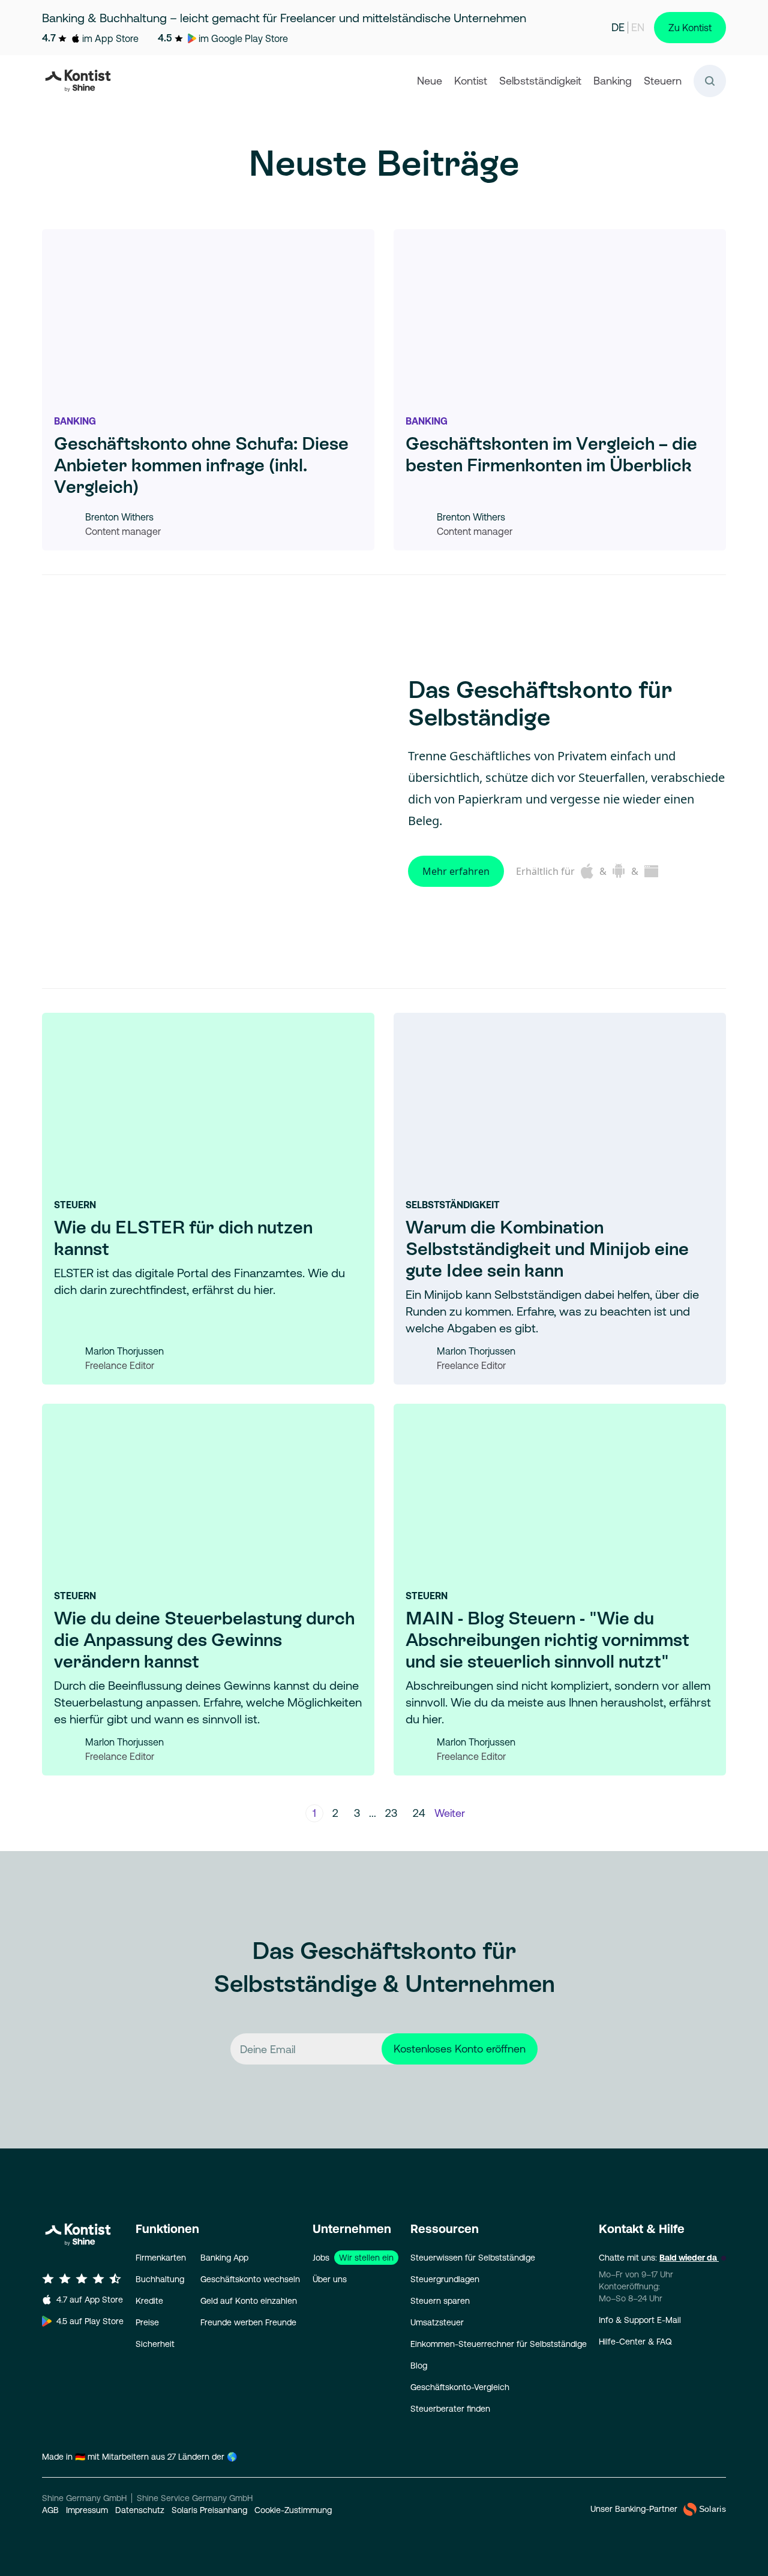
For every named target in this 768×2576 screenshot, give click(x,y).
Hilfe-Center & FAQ (635, 2342)
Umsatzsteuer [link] (437, 2322)
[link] (80, 81)
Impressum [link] (87, 2510)
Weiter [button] (450, 1813)
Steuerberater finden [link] (450, 2409)
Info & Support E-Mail (640, 2320)
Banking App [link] (224, 2258)
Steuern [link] (663, 81)
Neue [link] (430, 81)
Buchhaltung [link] (160, 2279)
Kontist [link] (471, 81)
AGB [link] (50, 2510)
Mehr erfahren (456, 871)
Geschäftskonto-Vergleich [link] (460, 2387)
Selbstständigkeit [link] (540, 81)
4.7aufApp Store (90, 2300)
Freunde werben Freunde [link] (248, 2322)
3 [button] (357, 1813)
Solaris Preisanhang (209, 2510)
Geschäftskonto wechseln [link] (250, 2279)
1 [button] (314, 1813)
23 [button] (391, 1813)
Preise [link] (147, 2322)
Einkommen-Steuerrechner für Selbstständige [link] (499, 2344)
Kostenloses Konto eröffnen (460, 2049)
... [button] (373, 1813)
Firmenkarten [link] (161, 2258)
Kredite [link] (149, 2301)
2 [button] (335, 1813)
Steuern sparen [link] (440, 2301)
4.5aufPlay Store (90, 2321)
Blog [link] (419, 2366)
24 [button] (419, 1813)
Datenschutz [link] (140, 2510)
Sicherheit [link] (155, 2344)
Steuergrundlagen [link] (445, 2279)
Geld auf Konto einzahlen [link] (249, 2301)
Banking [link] (613, 81)
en (638, 27)
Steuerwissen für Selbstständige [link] (473, 2258)
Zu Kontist (690, 28)
